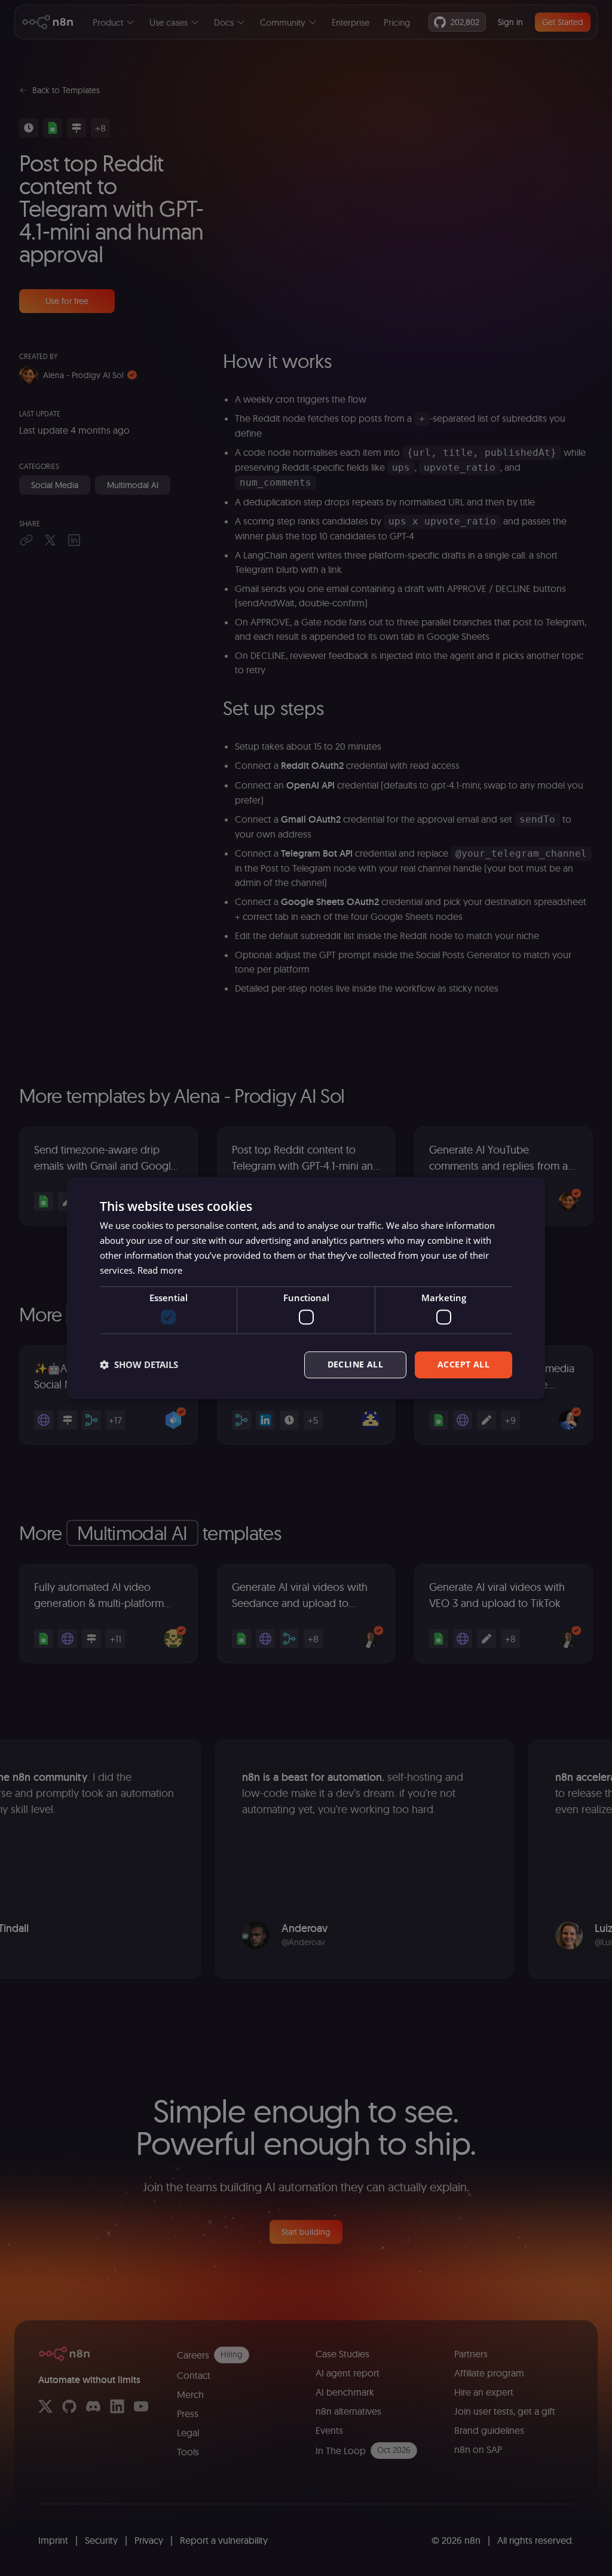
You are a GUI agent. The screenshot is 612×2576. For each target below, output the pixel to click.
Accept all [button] (463, 1364)
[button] (139, 1364)
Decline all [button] (355, 1364)
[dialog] (306, 1288)
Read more (160, 1270)
